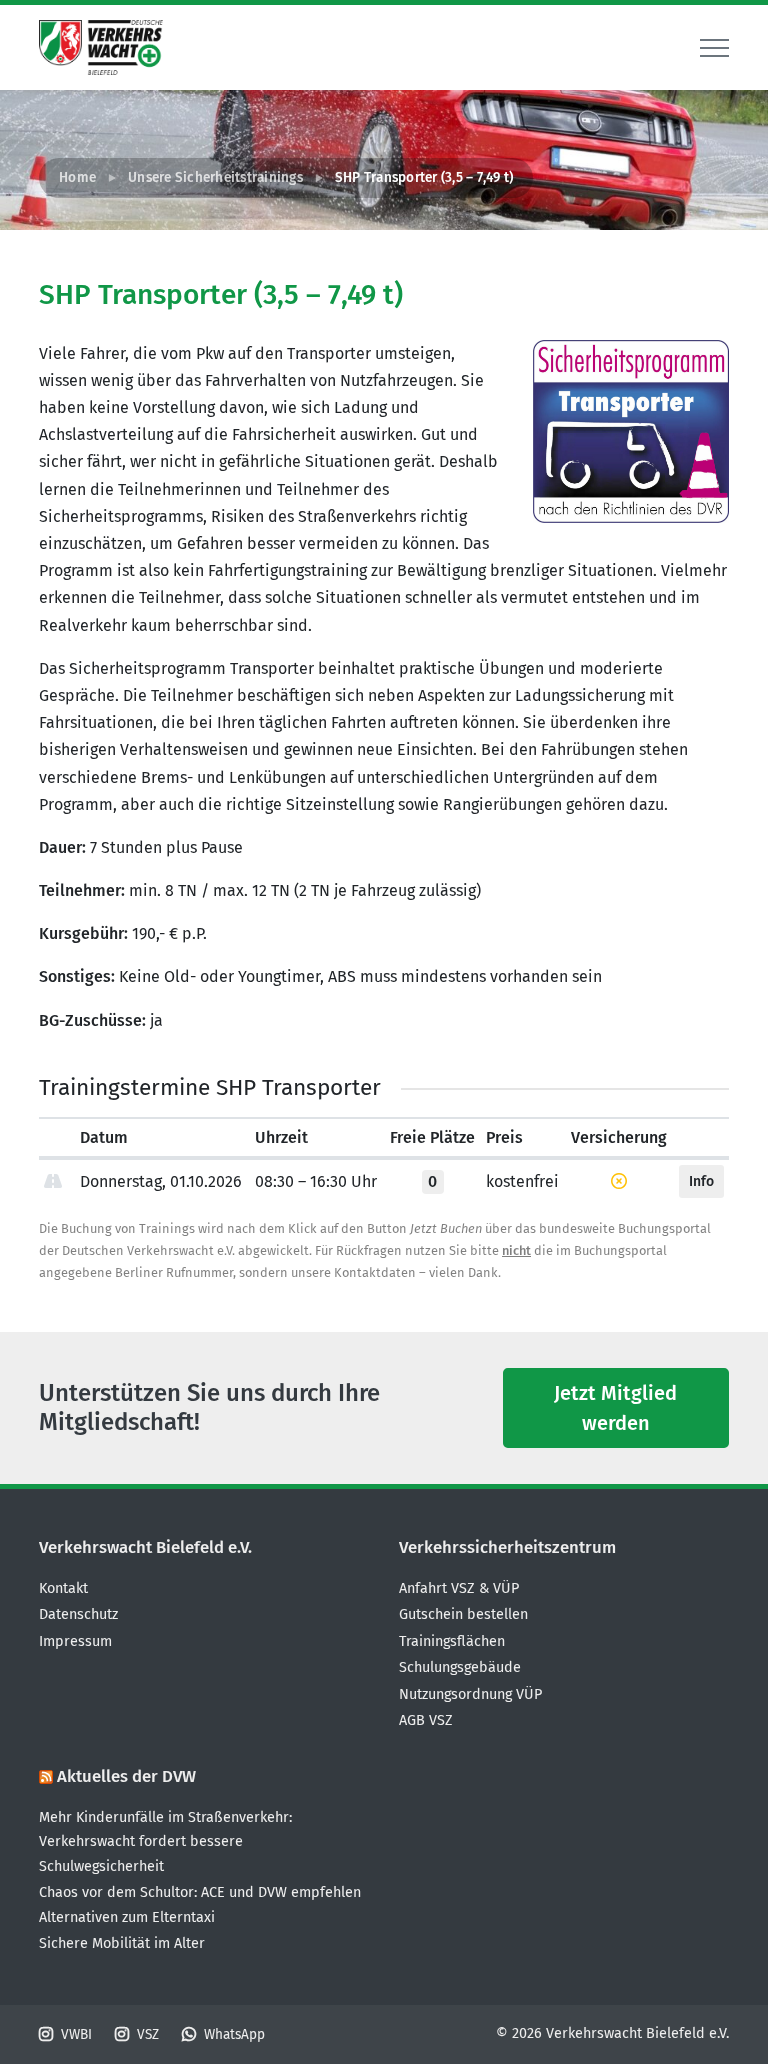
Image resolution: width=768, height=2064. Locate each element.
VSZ (148, 2034)
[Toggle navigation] (714, 48)
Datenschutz (78, 1614)
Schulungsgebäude (460, 1667)
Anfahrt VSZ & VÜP (459, 1588)
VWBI (76, 2034)
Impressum (75, 1641)
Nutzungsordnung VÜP (470, 1694)
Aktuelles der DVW (126, 1776)
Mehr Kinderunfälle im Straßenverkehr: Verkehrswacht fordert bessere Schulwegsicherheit (165, 1842)
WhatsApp (234, 2034)
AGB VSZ (426, 1720)
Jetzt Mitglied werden (615, 1408)
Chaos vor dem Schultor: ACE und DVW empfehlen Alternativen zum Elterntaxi (200, 1904)
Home (77, 177)
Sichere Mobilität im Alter (122, 1943)
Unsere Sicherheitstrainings (215, 177)
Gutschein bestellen (463, 1614)
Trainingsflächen (452, 1641)
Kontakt (63, 1588)
